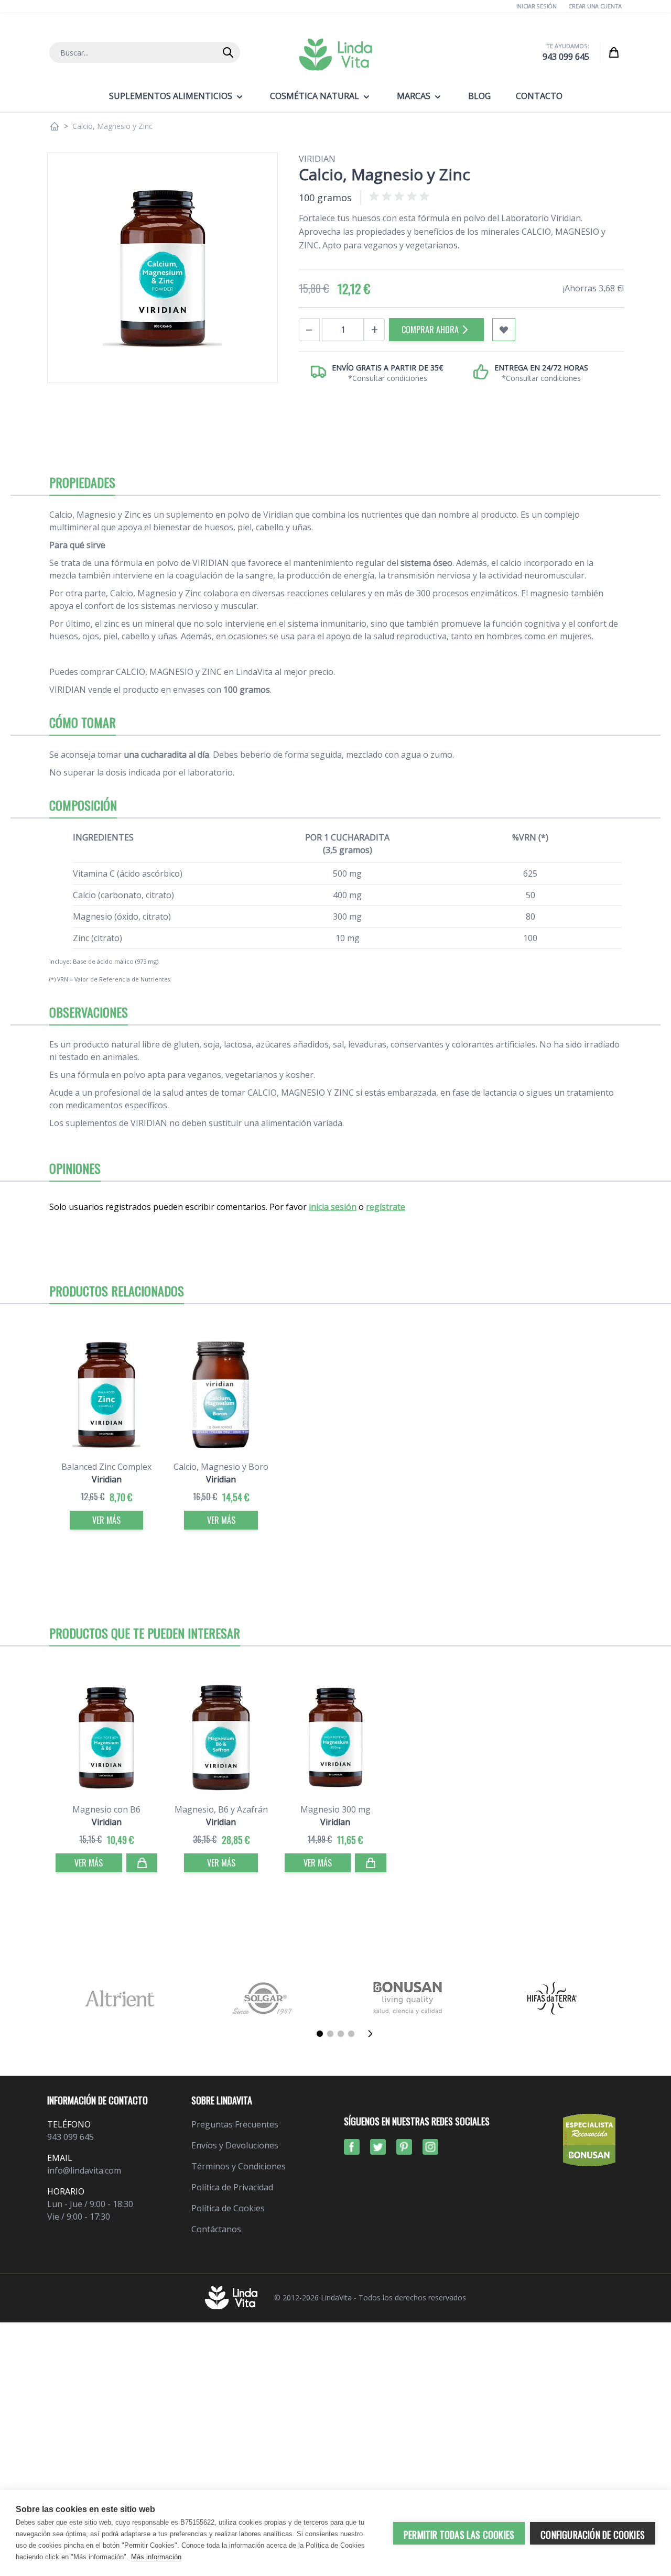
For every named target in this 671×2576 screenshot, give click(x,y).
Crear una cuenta (595, 6)
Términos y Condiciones (239, 2166)
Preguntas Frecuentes (235, 2124)
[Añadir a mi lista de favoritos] (504, 330)
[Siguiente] (373, 2034)
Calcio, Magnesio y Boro (221, 1467)
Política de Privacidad (232, 2187)
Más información (156, 2557)
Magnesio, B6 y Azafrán (221, 1809)
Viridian (317, 159)
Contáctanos (216, 2229)
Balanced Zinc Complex (106, 1467)
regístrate (386, 1207)
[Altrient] (119, 1998)
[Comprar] (142, 1863)
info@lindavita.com (84, 2170)
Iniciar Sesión (537, 6)
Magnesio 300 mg (335, 1809)
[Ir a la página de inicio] (55, 126)
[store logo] (335, 54)
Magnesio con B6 (106, 1809)
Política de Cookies (228, 2208)
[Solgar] (263, 1998)
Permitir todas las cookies (459, 2535)
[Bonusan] (408, 1998)
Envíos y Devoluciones (235, 2145)
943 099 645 (566, 57)
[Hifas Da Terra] (552, 1998)
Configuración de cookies (593, 2535)
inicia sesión (333, 1207)
